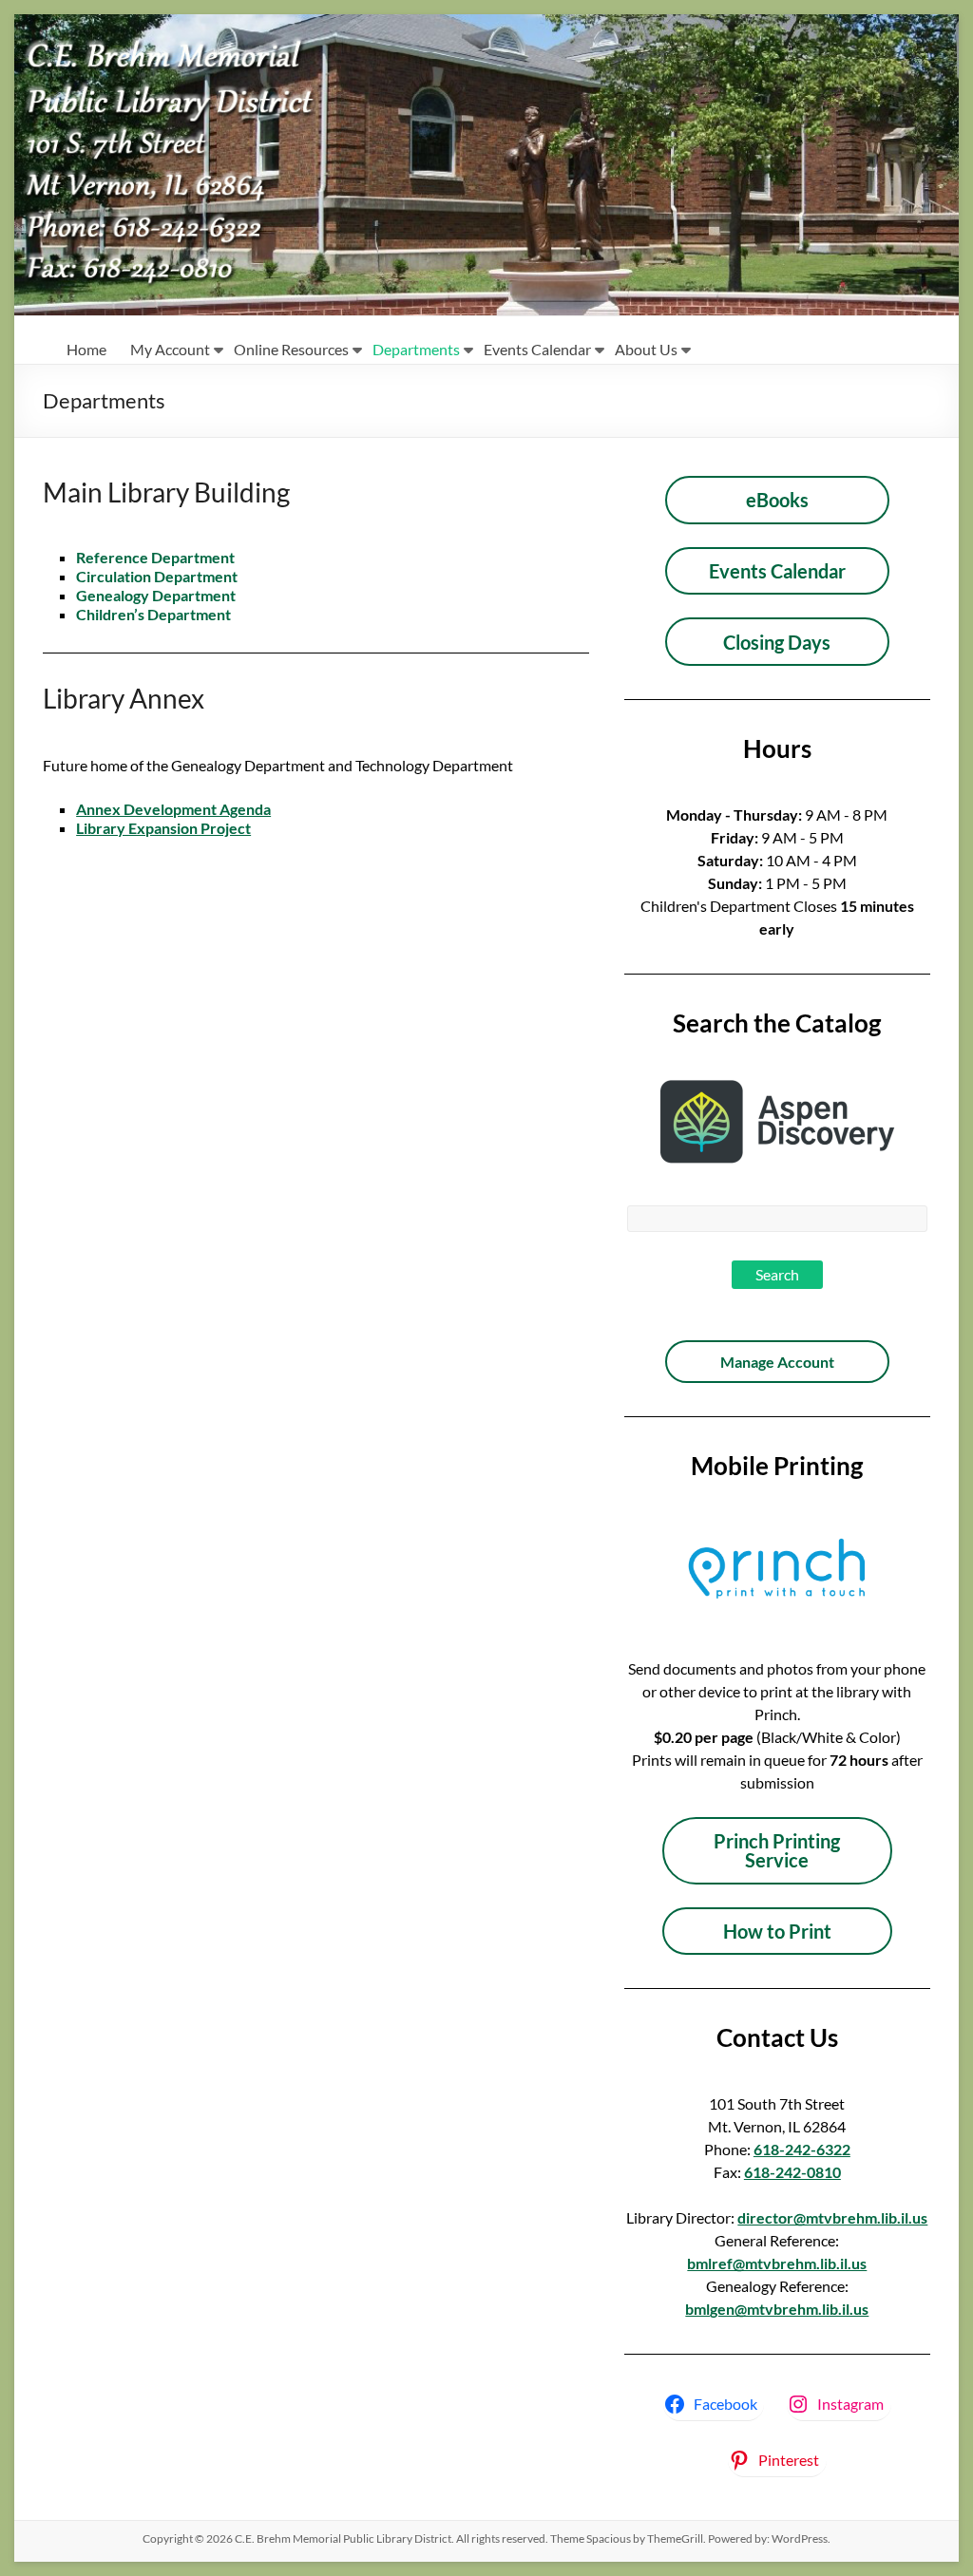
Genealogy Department (156, 595)
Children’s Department (153, 614)
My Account (170, 349)
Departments (416, 349)
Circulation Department (157, 576)
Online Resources (291, 349)
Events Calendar (537, 349)
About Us (646, 349)
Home (86, 349)
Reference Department (155, 557)
